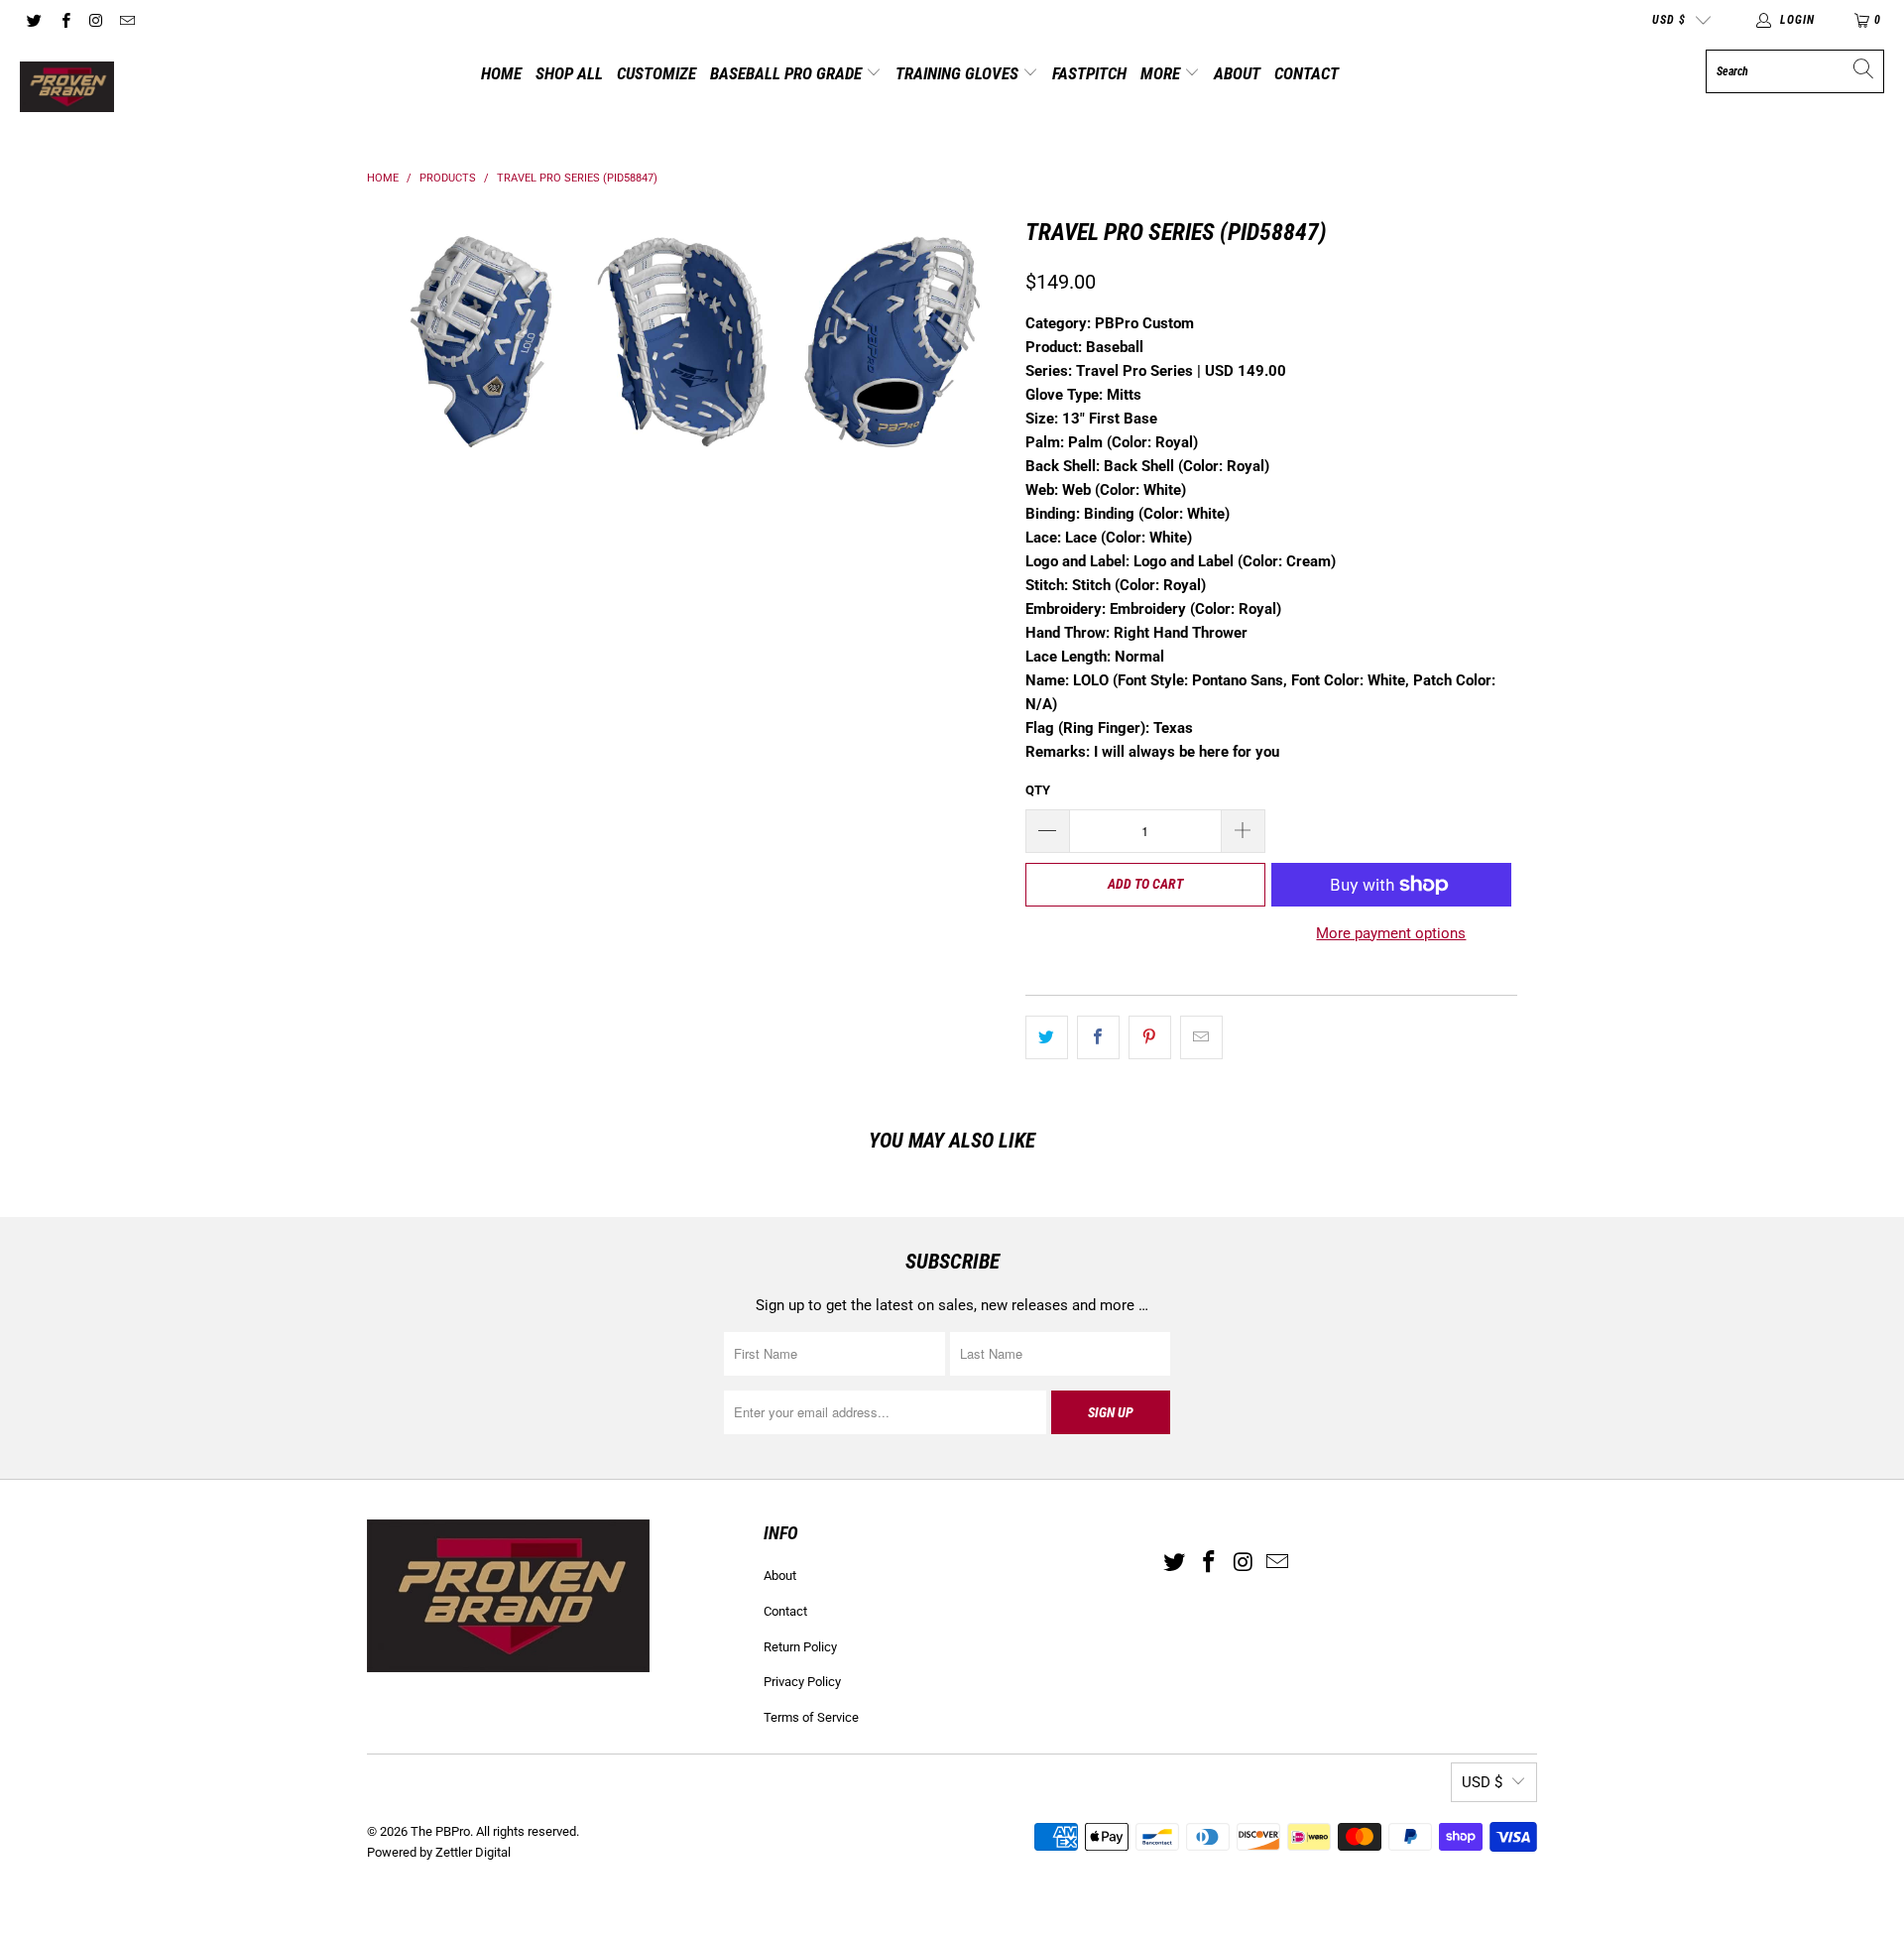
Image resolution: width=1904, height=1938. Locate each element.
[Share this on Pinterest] (1150, 1037)
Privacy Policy (802, 1682)
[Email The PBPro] (126, 20)
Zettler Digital (473, 1852)
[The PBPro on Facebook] (64, 20)
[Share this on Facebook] (1098, 1037)
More (1162, 73)
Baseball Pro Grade (788, 73)
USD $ (1669, 20)
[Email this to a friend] (1201, 1037)
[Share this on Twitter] (1047, 1037)
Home (501, 73)
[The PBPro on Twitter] (33, 20)
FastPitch (1089, 73)
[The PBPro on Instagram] (96, 20)
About (1237, 73)
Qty (1038, 790)
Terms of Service (811, 1717)
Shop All (569, 73)
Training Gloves (959, 73)
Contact (1307, 73)
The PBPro (440, 1831)
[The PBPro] (67, 88)
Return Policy (800, 1647)
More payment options (1391, 933)
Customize (656, 73)
